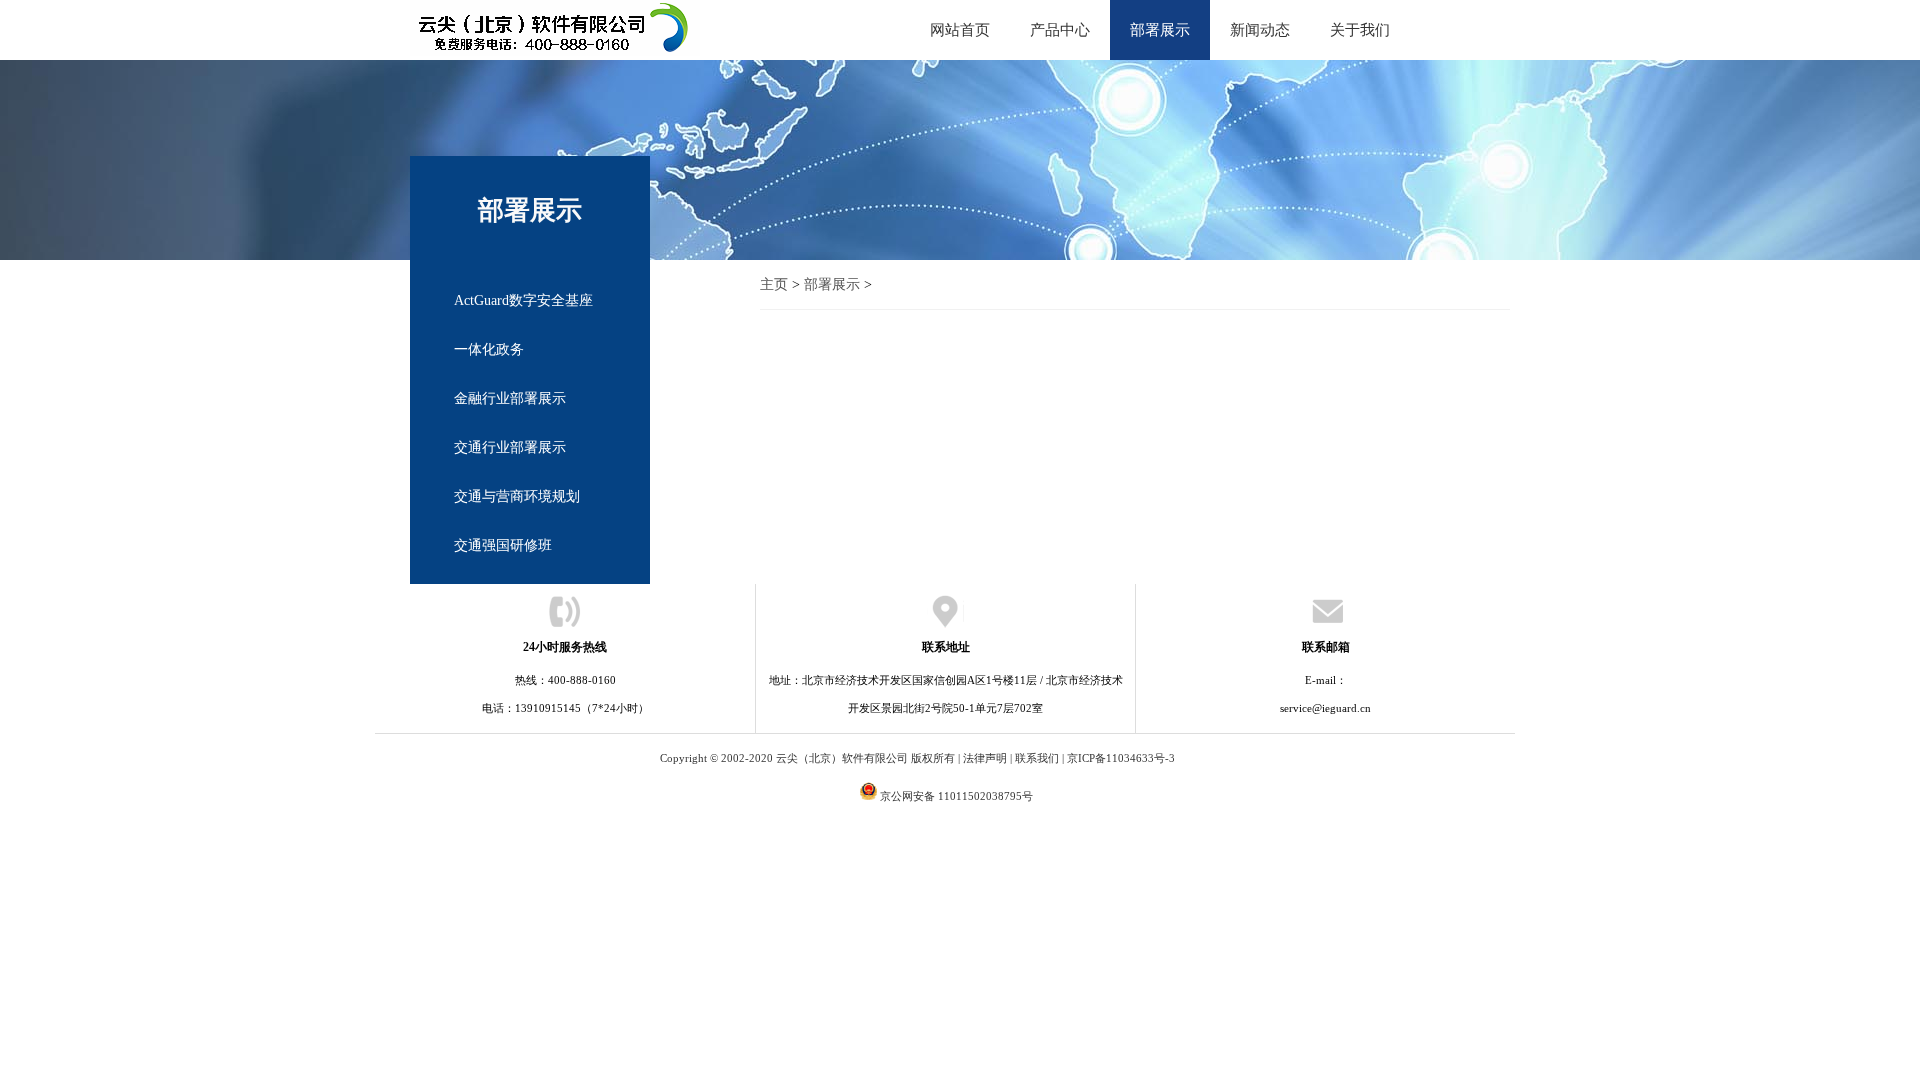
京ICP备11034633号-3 (1121, 758)
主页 (774, 284)
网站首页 (960, 30)
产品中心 (1060, 30)
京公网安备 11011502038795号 (956, 796)
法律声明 (985, 758)
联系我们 (1037, 758)
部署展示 (1160, 30)
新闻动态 (1260, 30)
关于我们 (1360, 30)
